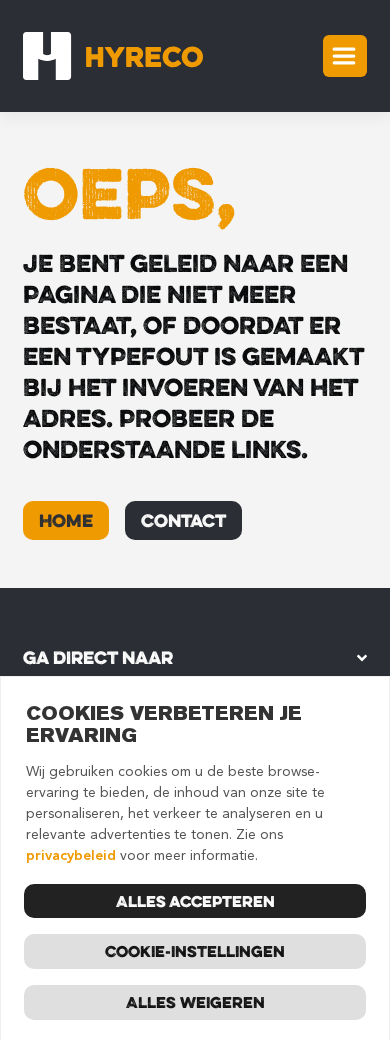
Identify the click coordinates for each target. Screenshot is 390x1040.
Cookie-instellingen (195, 951)
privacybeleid (71, 855)
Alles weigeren (195, 1002)
